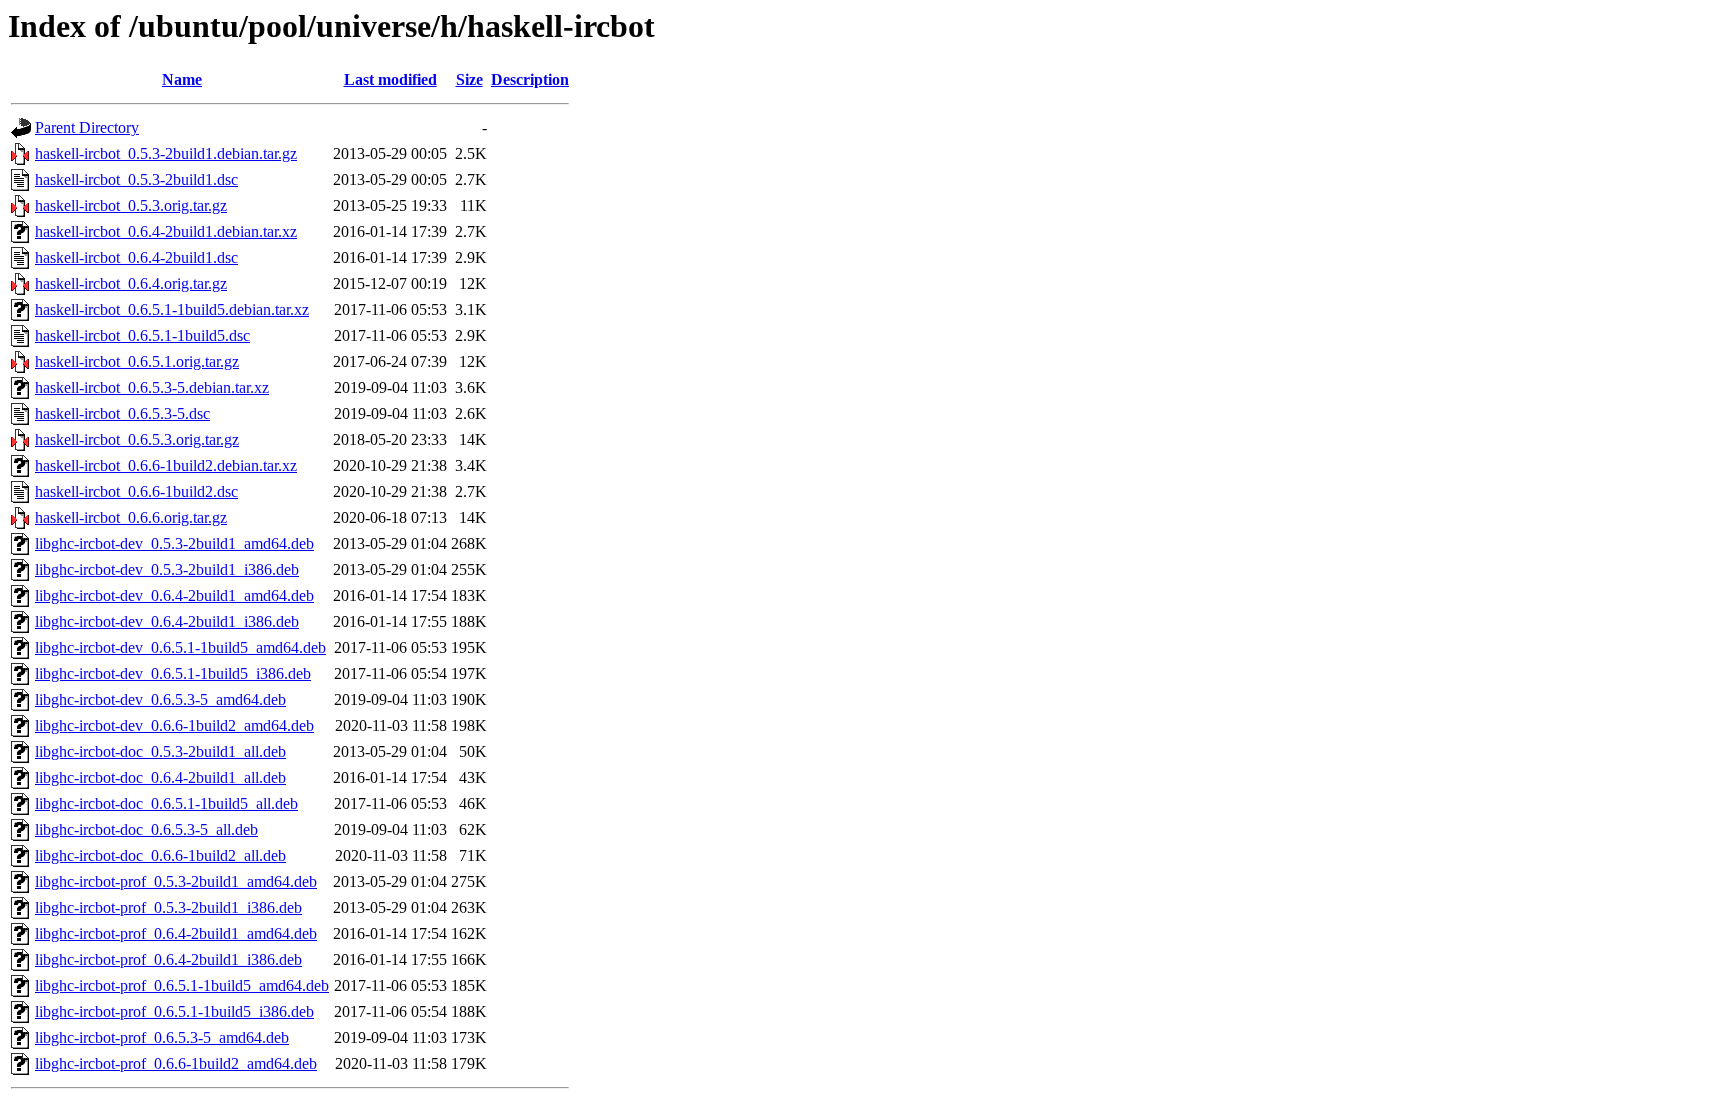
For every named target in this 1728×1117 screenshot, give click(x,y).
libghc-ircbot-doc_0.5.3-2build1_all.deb (160, 751)
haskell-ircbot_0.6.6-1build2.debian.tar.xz (166, 465)
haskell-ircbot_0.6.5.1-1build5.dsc (142, 335)
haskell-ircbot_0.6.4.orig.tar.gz (131, 283)
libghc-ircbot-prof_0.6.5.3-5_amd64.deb (162, 1037)
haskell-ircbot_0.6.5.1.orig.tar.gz (137, 361)
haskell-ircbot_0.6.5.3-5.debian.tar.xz (152, 387)
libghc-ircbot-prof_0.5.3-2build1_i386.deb (168, 907)
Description (530, 79)
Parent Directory (87, 127)
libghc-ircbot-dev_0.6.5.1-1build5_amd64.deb (180, 647)
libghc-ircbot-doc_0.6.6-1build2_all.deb (160, 855)
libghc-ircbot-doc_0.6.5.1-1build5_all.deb (166, 803)
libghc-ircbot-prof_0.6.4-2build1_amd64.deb (176, 933)
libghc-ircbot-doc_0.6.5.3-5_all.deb (146, 829)
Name (182, 79)
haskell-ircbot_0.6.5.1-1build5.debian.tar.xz (172, 309)
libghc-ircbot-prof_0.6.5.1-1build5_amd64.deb (182, 985)
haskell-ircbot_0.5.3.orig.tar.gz (131, 205)
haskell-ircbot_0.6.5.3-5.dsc (122, 413)
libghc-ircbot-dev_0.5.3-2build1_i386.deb (167, 569)
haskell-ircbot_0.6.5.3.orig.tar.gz (137, 439)
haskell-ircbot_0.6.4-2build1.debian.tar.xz (166, 231)
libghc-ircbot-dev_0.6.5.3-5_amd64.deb (160, 699)
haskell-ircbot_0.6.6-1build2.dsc (136, 491)
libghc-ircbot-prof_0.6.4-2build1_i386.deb (168, 959)
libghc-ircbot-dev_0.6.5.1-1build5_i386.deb (173, 673)
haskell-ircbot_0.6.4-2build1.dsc (136, 257)
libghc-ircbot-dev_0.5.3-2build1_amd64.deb (174, 543)
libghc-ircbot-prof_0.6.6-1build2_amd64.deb (176, 1063)
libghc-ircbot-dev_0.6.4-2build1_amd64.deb (174, 595)
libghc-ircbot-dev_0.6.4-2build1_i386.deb (167, 621)
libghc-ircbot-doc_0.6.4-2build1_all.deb (160, 777)
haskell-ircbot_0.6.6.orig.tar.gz (131, 517)
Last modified (390, 79)
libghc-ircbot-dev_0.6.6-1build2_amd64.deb (174, 725)
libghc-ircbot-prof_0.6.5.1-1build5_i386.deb (174, 1011)
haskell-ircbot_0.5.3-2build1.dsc (136, 179)
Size (469, 79)
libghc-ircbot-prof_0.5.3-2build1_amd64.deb (176, 881)
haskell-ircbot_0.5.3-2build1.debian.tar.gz (166, 153)
